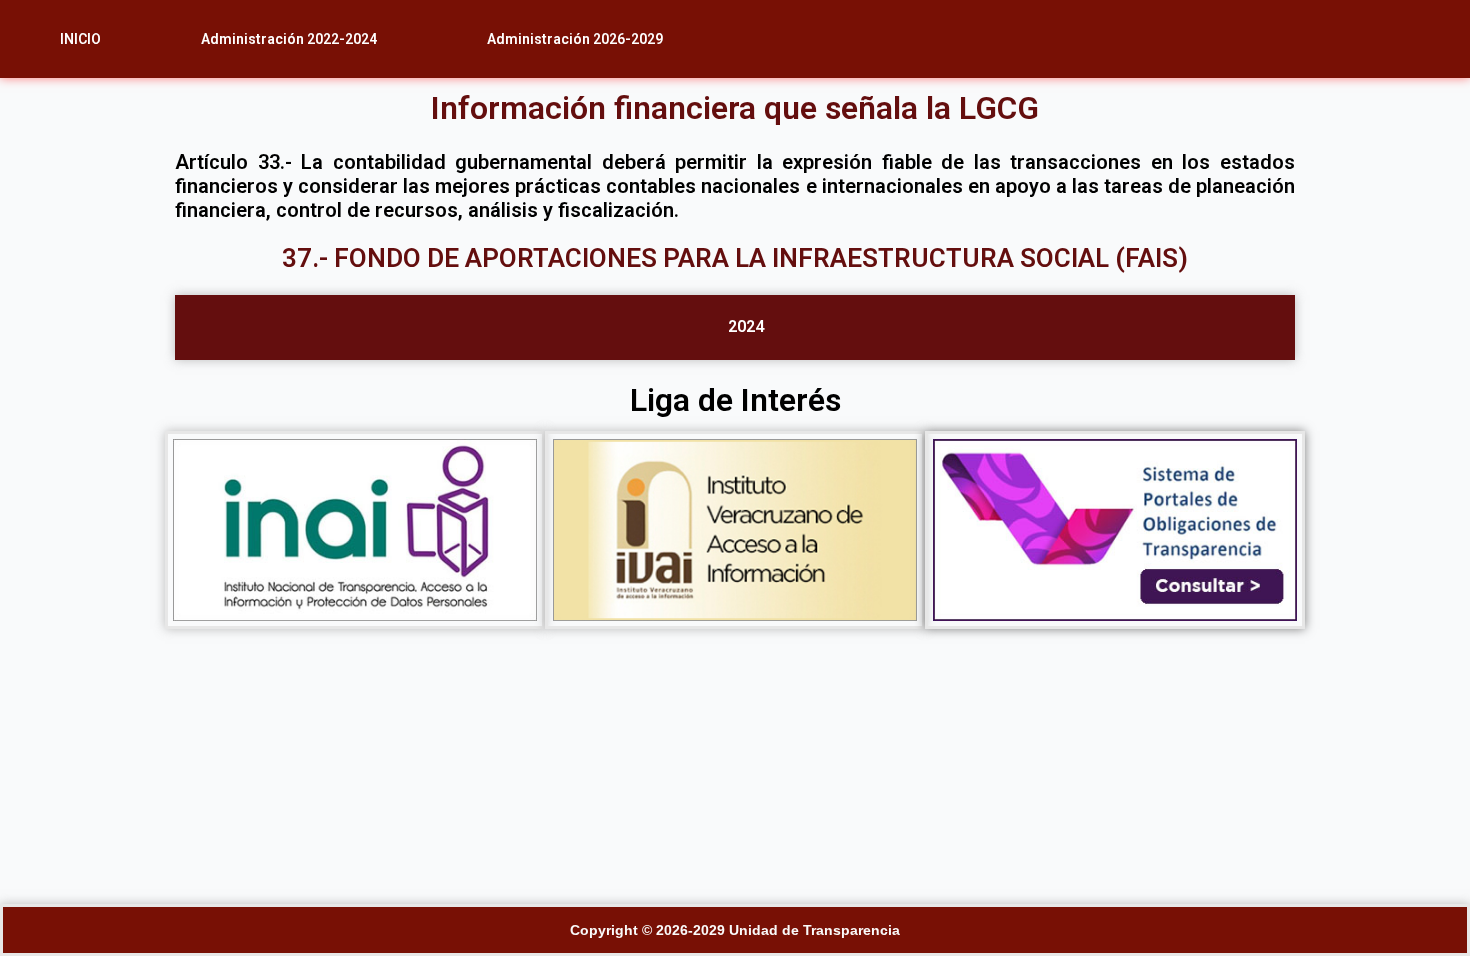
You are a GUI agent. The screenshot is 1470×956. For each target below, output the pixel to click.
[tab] (735, 327)
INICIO (80, 39)
